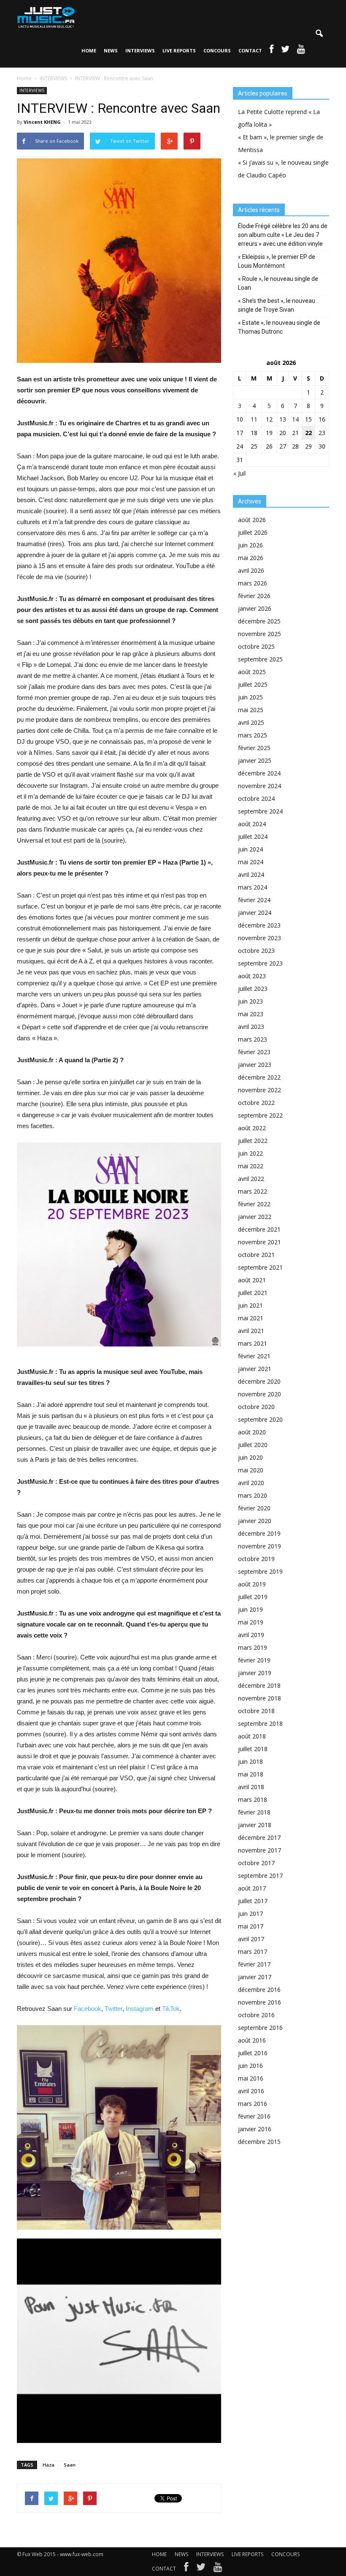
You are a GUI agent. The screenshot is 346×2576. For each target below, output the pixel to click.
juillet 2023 (253, 989)
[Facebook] (186, 2569)
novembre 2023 (259, 938)
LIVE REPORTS (179, 50)
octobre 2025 (256, 646)
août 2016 (252, 2040)
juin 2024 (250, 849)
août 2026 (252, 520)
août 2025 (252, 672)
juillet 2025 (253, 684)
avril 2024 (251, 875)
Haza (49, 2465)
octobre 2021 (256, 1255)
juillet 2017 (253, 1901)
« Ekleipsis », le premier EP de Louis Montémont (277, 261)
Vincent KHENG (42, 122)
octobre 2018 (256, 1711)
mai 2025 (251, 710)
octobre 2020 (256, 1407)
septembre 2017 (260, 1876)
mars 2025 (253, 735)
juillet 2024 (253, 836)
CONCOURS (217, 50)
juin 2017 (250, 1914)
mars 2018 (253, 1799)
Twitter (114, 2009)
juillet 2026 (253, 532)
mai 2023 (251, 1014)
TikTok (171, 2009)
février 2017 (254, 1964)
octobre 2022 (256, 1103)
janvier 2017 (255, 1977)
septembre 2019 (260, 1571)
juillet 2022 (253, 1141)
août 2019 (252, 1584)
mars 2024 (253, 887)
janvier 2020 (255, 1521)
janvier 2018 (255, 1825)
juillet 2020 (253, 1445)
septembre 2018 (260, 1723)
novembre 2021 (259, 1242)
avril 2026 (251, 570)
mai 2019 (251, 1622)
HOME (89, 50)
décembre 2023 (259, 925)
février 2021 (254, 1356)
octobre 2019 (256, 1559)
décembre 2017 (259, 1837)
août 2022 (252, 1128)
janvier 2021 (255, 1369)
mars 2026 (253, 583)
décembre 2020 (259, 1381)
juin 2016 (250, 2066)
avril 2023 (251, 1027)
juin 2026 (250, 545)
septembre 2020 (260, 1419)
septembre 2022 (260, 1115)
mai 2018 (251, 1774)
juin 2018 (250, 1761)
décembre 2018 (259, 1685)
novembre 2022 (259, 1090)
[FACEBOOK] (272, 51)
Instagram (140, 2009)
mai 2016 (251, 2078)
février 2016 (254, 2116)
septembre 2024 (260, 811)
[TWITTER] (285, 51)
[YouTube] (218, 2569)
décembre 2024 (259, 773)
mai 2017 (251, 1926)
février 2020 (254, 1508)
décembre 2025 (259, 621)
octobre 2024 (256, 798)
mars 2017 (253, 1952)
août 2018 (252, 1736)
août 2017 (252, 1888)
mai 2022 (251, 1166)
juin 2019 (250, 1609)
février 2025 (254, 748)
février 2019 (254, 1660)
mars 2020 (253, 1495)
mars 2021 (253, 1343)
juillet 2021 (253, 1293)
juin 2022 (250, 1153)
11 (254, 419)
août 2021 (252, 1280)
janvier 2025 (255, 760)
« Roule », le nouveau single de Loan (278, 283)
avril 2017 (251, 1939)
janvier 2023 (255, 1065)
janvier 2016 (255, 2129)
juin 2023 (250, 1001)
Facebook (88, 2009)
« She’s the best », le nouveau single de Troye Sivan (277, 305)
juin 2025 (250, 697)
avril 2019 (251, 1635)
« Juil (239, 473)
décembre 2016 (259, 1990)
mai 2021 (251, 1318)
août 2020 (252, 1432)
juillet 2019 (253, 1597)
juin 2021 (250, 1305)
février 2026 (254, 596)
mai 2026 (251, 558)
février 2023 (254, 1052)
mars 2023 (253, 1039)
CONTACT (250, 50)
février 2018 (254, 1812)
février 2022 (254, 1204)
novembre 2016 (259, 2002)
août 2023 (252, 976)
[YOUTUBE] (301, 51)
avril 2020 (251, 1483)
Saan (70, 2465)
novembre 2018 (259, 1698)
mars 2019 (253, 1647)
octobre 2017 (256, 1863)
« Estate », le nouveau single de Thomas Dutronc (279, 327)
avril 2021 (251, 1331)
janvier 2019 (255, 1673)
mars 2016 (253, 2104)
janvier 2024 (255, 913)
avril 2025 (251, 722)
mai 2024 (251, 862)
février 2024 (254, 900)
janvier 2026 (255, 608)
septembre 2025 (260, 659)
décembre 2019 (259, 1533)
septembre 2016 (260, 2028)
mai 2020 (251, 1470)
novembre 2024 (259, 786)
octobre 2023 (256, 951)
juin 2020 (250, 1457)
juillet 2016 (253, 2053)
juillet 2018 (253, 1749)
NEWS (111, 50)
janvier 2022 (255, 1217)
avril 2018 (251, 1787)
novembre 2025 (259, 634)
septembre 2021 (260, 1267)
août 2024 (252, 824)
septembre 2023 (260, 963)
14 (295, 419)
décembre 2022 (259, 1077)
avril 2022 (251, 1179)
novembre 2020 (259, 1394)
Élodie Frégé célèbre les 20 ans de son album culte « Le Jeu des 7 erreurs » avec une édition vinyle (283, 235)
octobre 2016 (256, 2015)
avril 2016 (251, 2091)
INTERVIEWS (140, 50)
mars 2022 (253, 1191)
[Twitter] (201, 2569)
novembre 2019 (259, 1546)
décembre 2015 (259, 2142)
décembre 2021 (259, 1229)
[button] (319, 34)
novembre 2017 (259, 1850)
